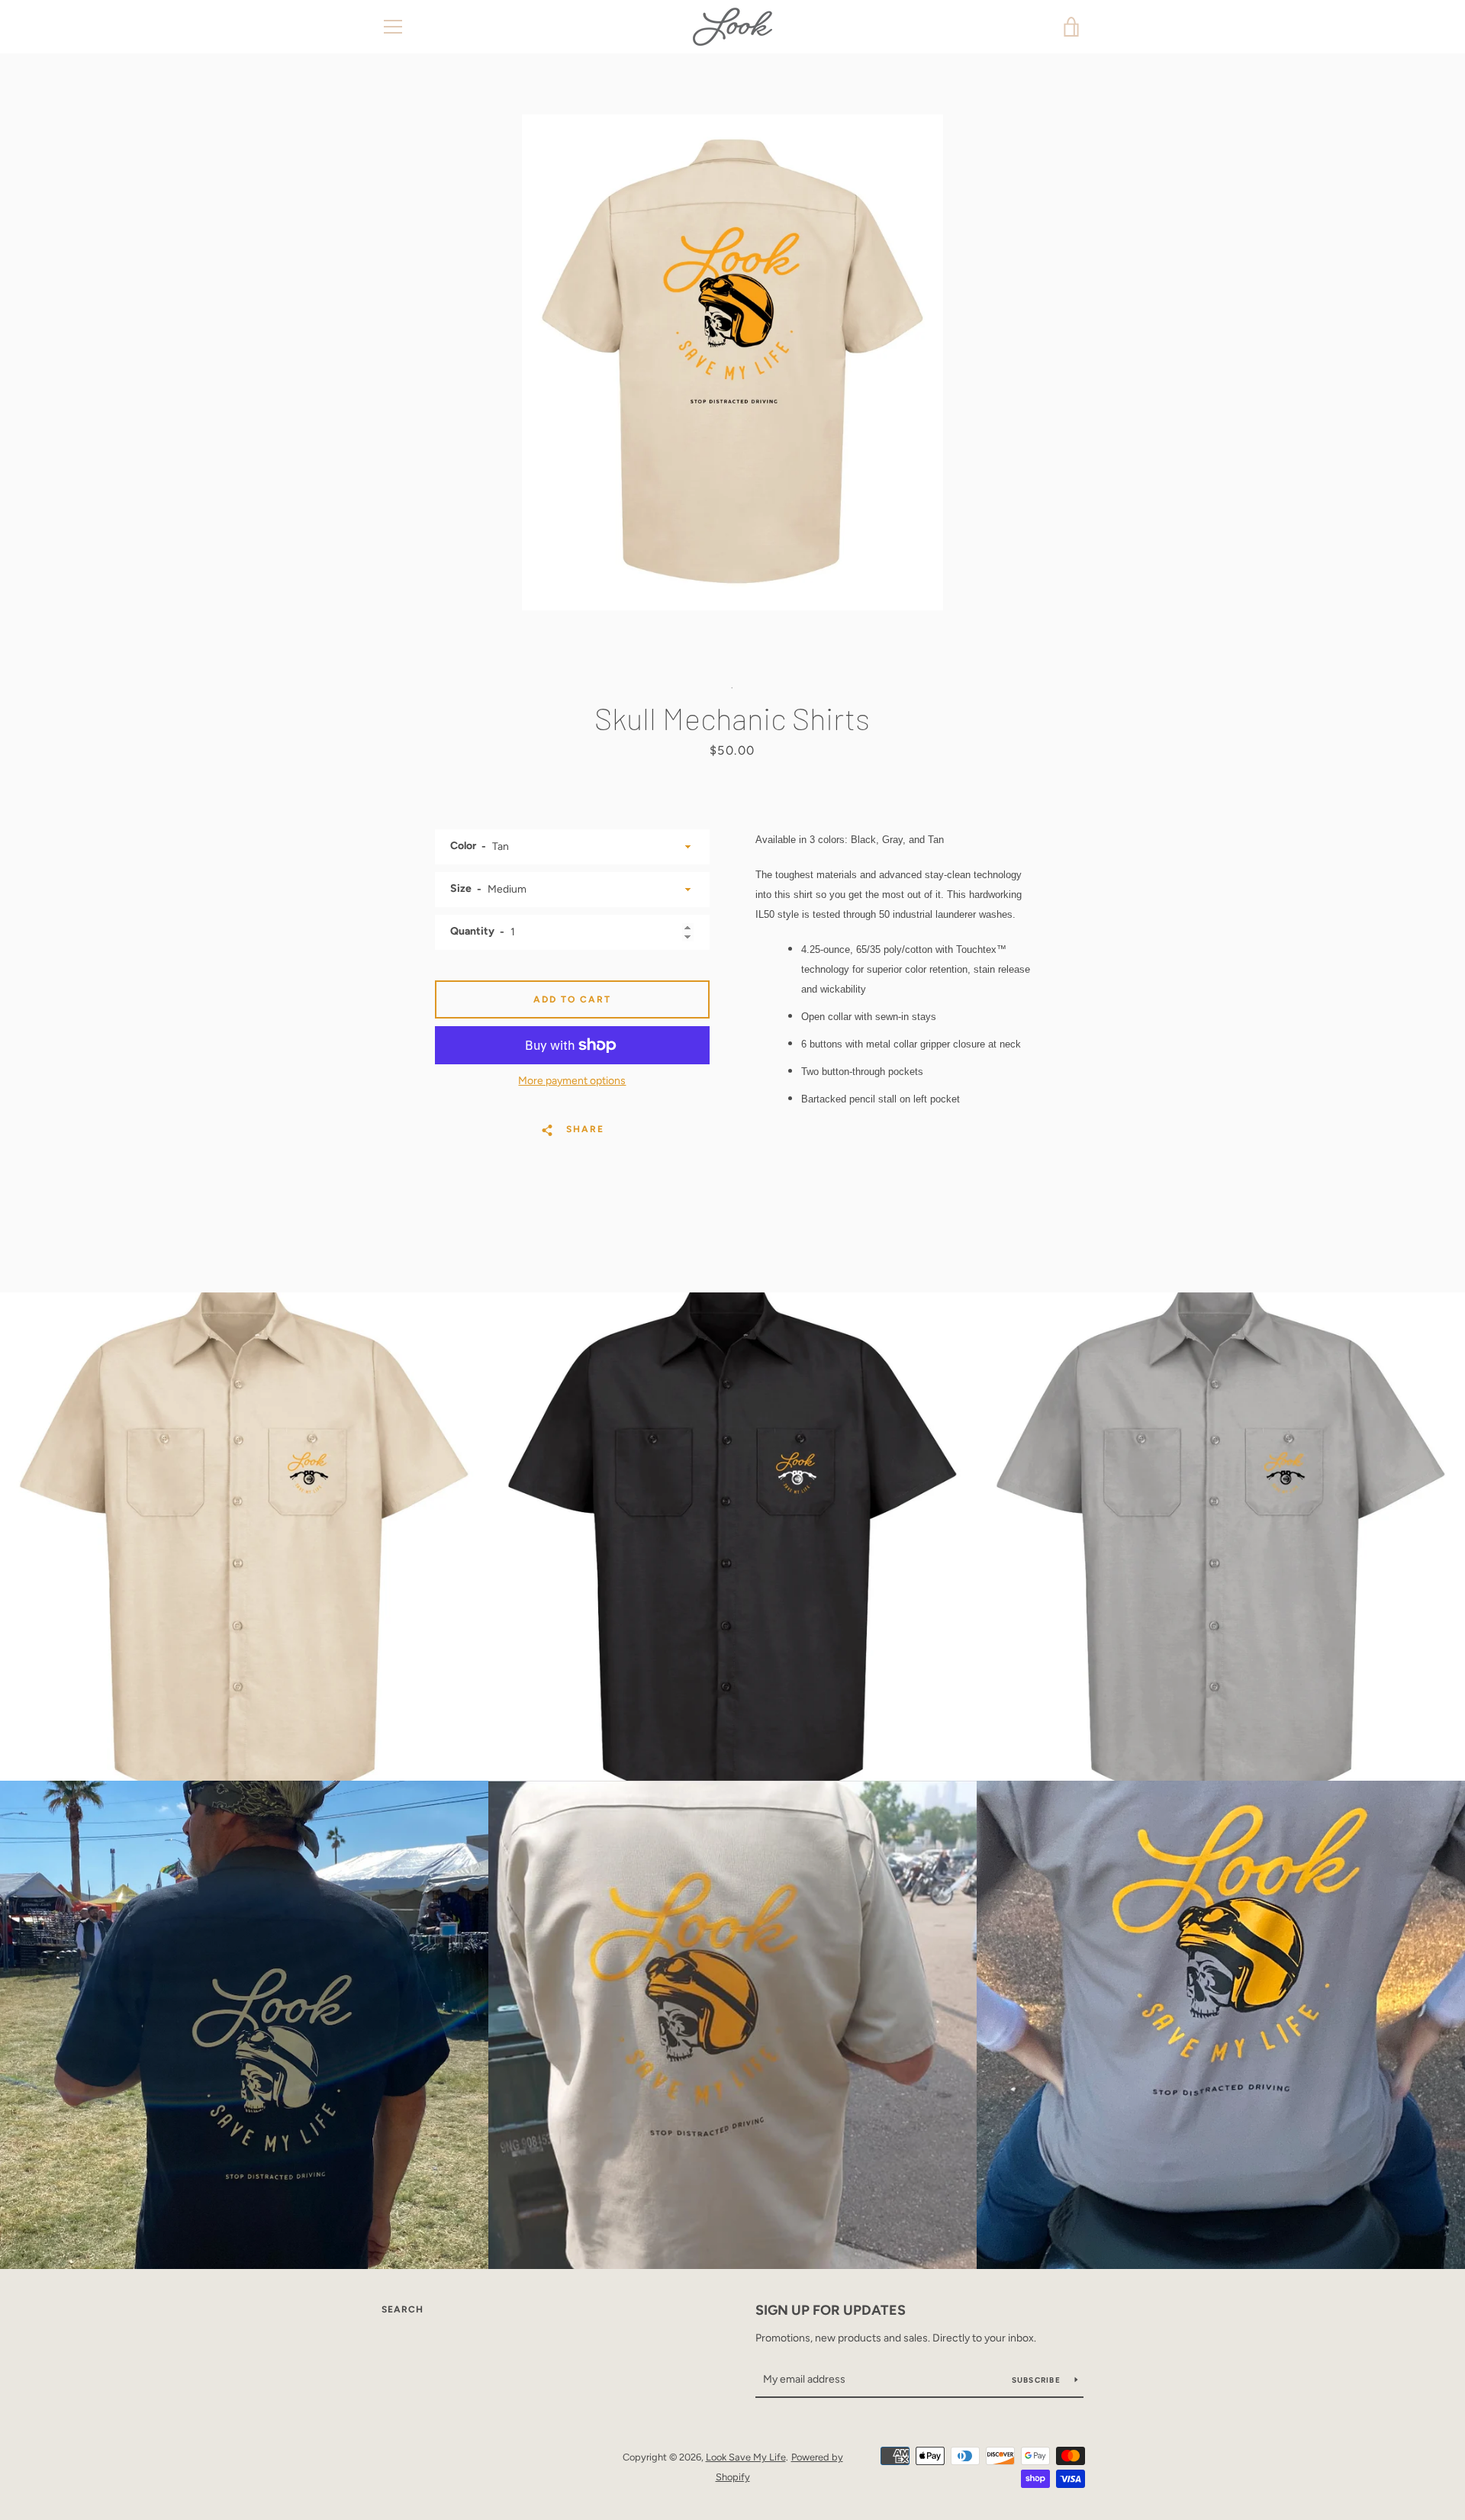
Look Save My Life (746, 2457)
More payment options (572, 1081)
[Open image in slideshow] (732, 362)
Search (402, 2309)
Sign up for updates (831, 2310)
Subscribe (1038, 2380)
